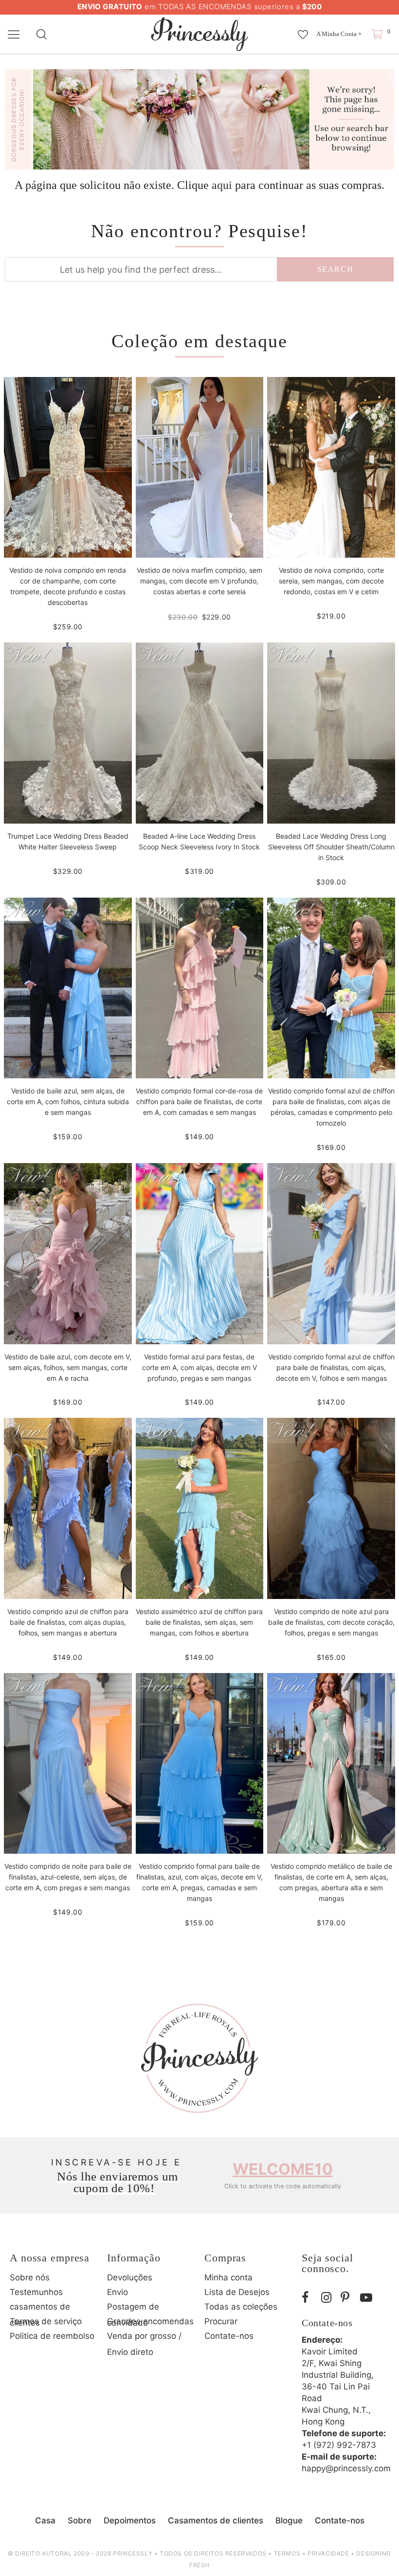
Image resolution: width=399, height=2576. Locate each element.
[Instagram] (328, 2298)
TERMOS (287, 2553)
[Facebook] (309, 2298)
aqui (222, 185)
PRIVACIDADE (328, 2553)
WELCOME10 (283, 2169)
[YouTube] (367, 2298)
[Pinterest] (348, 2298)
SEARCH (336, 269)
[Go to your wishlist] (303, 30)
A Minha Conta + (339, 34)
